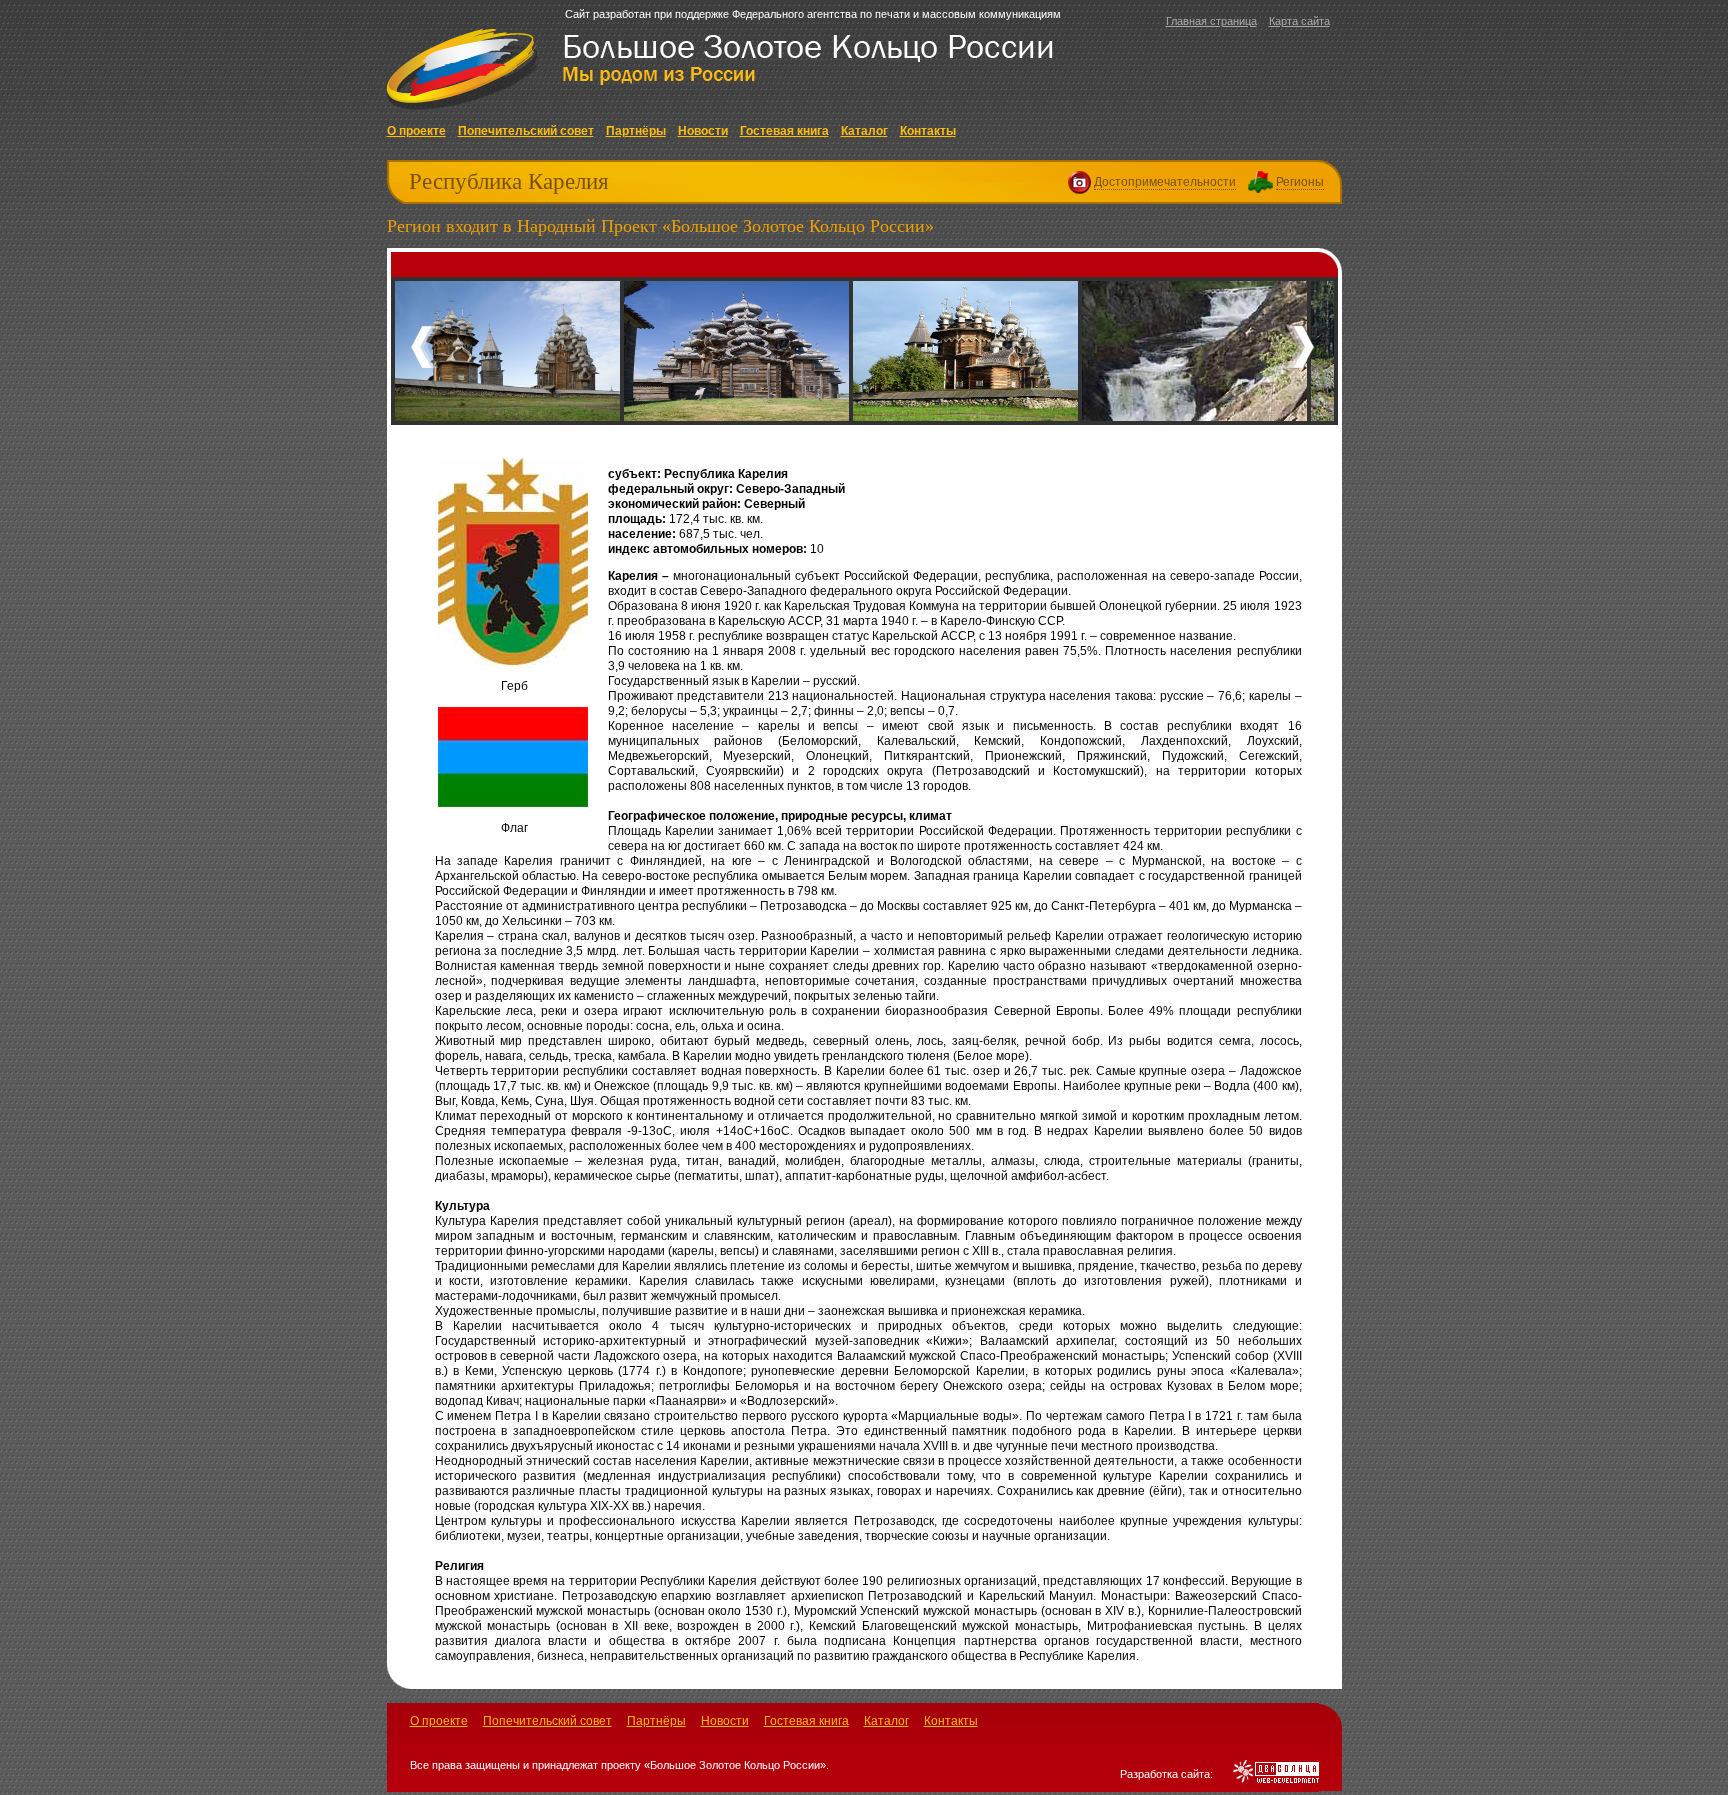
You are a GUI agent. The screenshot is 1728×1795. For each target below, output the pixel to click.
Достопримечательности (1165, 182)
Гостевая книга (784, 131)
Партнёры (636, 131)
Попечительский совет (526, 131)
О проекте (416, 131)
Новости (703, 131)
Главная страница (1211, 21)
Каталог (864, 131)
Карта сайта (1299, 21)
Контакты (928, 131)
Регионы (1300, 182)
